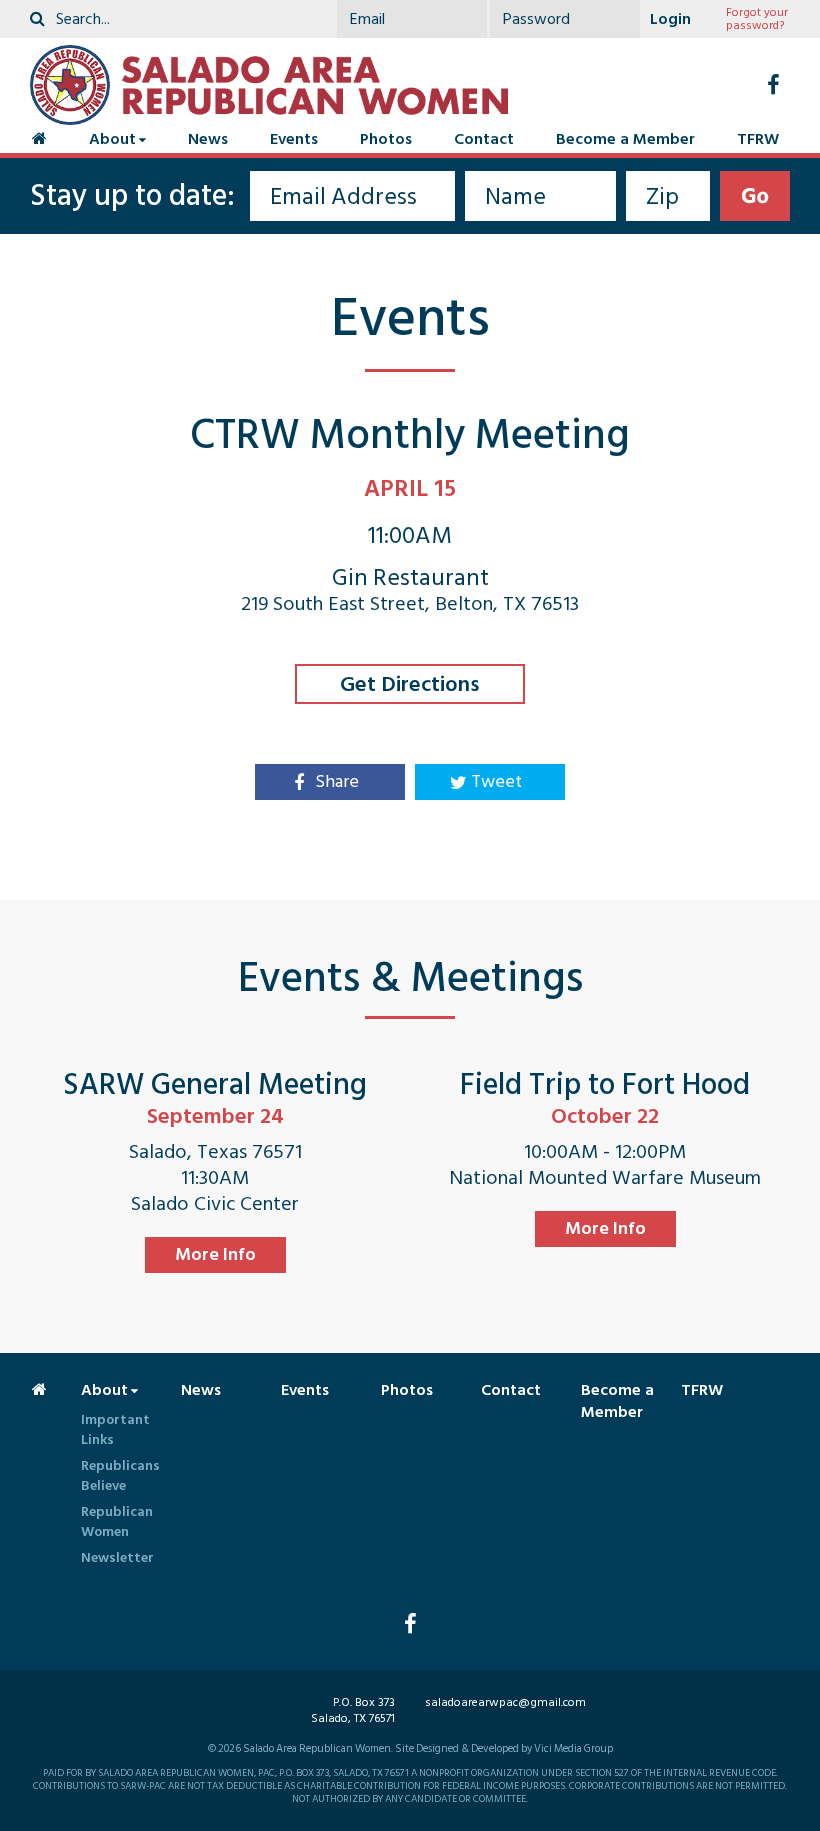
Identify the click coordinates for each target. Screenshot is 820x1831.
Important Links (115, 1429)
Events (294, 139)
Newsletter (117, 1557)
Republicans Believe (120, 1475)
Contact (484, 139)
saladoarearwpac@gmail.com (505, 1702)
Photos (386, 139)
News (208, 139)
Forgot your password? (757, 19)
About (112, 139)
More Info (215, 1254)
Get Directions (409, 684)
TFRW (758, 139)
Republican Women (117, 1521)
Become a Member (625, 139)
